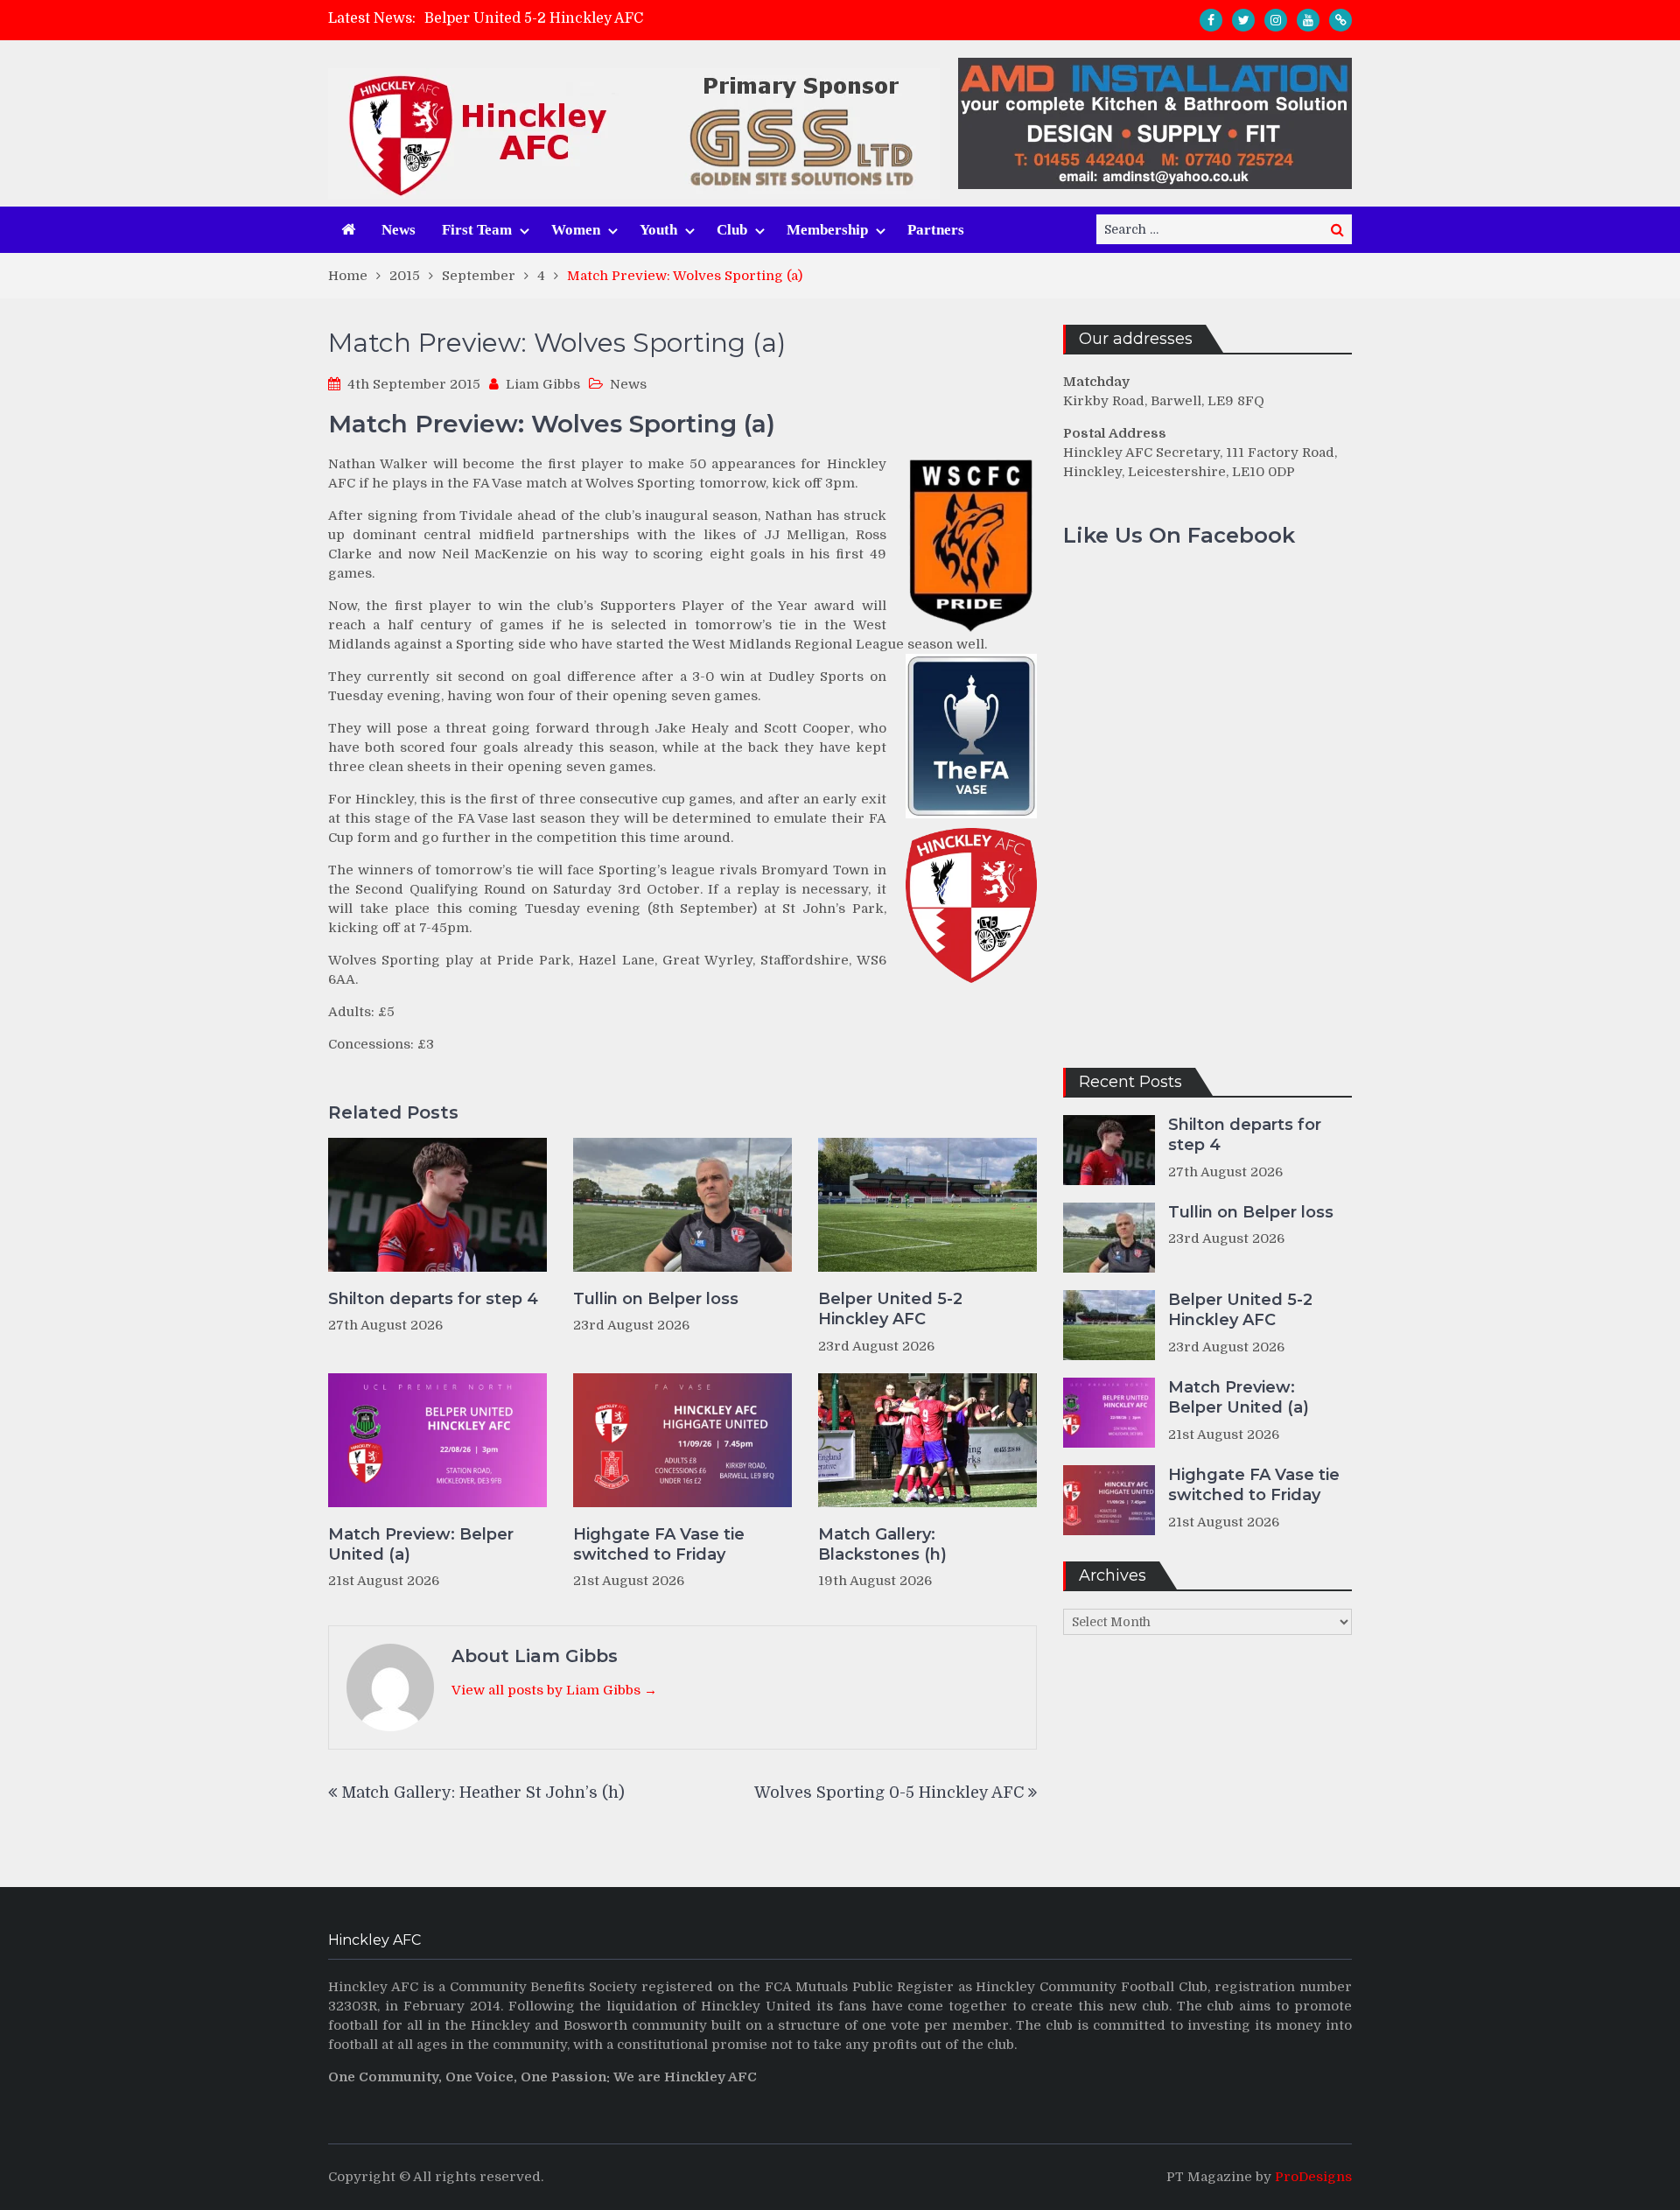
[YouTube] (1308, 20)
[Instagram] (1276, 20)
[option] (683, 18)
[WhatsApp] (1340, 20)
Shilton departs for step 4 (433, 1299)
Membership (827, 230)
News (399, 230)
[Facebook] (1211, 20)
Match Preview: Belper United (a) (421, 1544)
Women (576, 230)
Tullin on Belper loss (656, 1299)
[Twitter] (1243, 20)
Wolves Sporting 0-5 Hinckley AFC (889, 1793)
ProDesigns (1313, 2177)
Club (732, 230)
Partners (936, 230)
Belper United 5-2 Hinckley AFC (534, 18)
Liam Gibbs (543, 384)
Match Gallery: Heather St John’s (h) (483, 1793)
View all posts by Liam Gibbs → (554, 1690)
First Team (477, 230)
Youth (658, 230)
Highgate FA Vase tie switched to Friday (659, 1544)
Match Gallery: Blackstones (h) (882, 1544)
